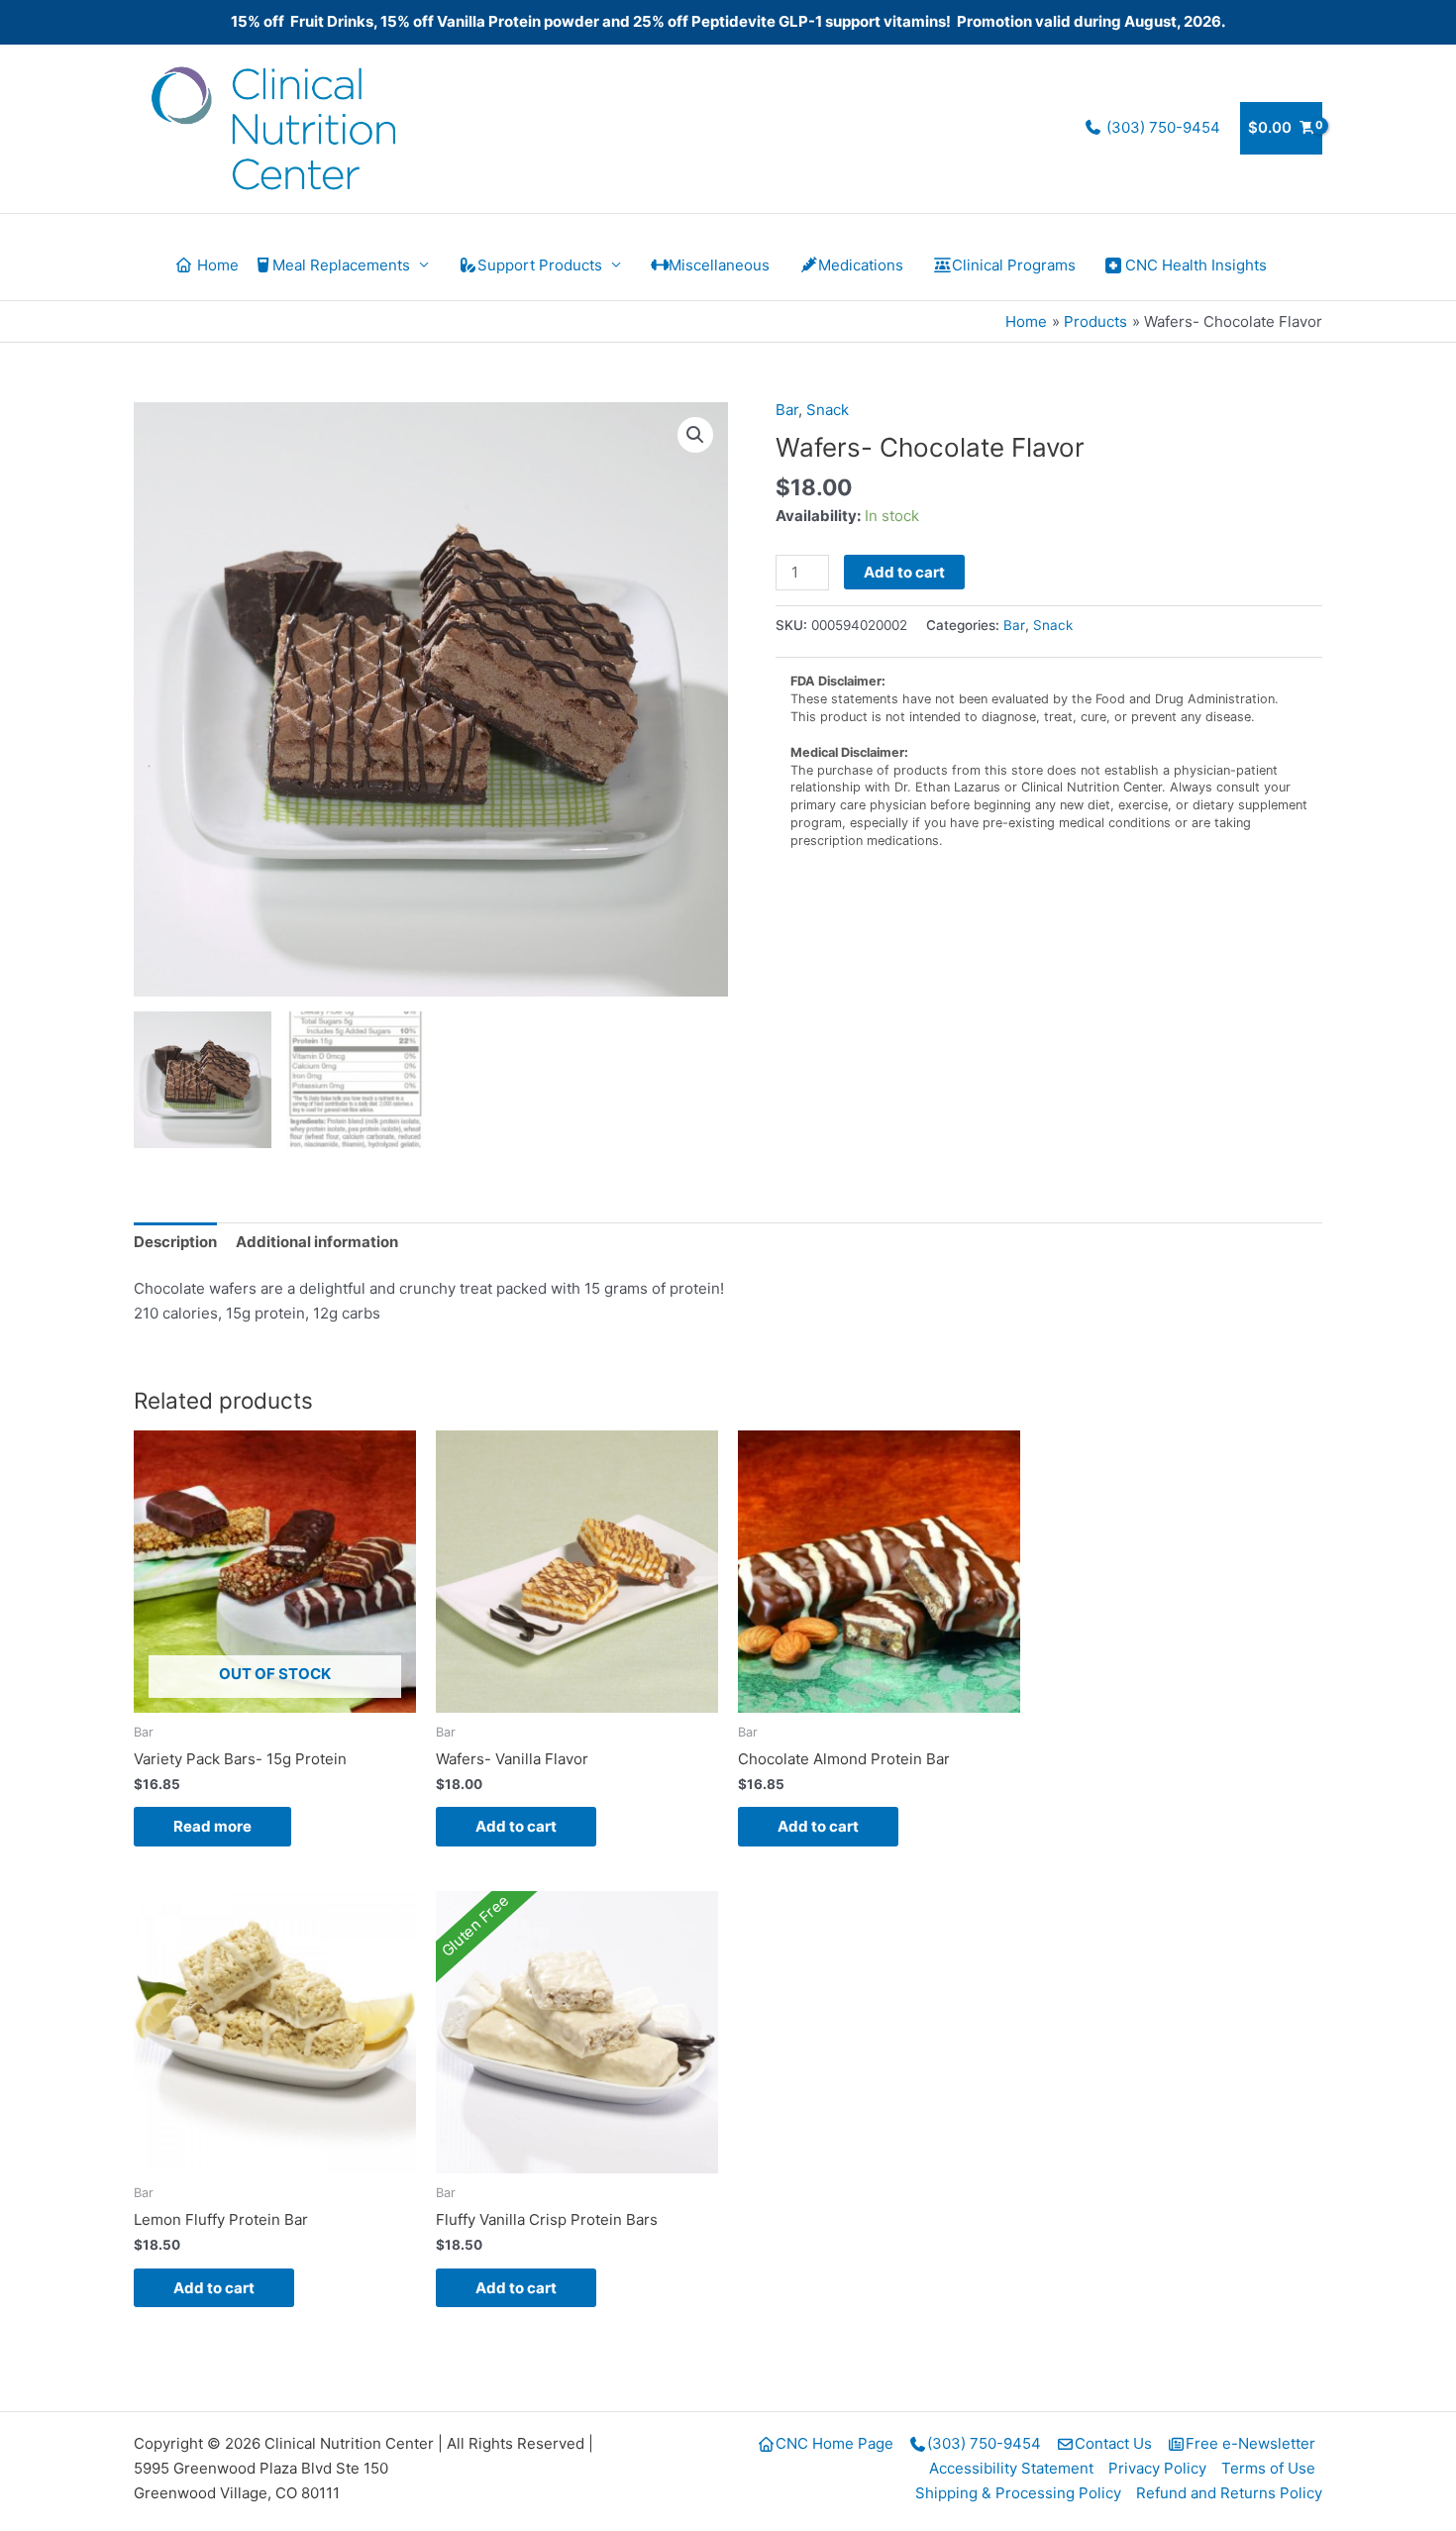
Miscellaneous (719, 265)
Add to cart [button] (516, 1826)
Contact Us (1113, 2443)
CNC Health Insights (1196, 265)
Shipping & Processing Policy (1018, 2493)
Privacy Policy (1157, 2468)
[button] (695, 435)
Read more (212, 1826)
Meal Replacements (341, 265)
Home (216, 265)
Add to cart (904, 572)
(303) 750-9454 (1161, 127)
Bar (787, 410)
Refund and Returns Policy (1229, 2493)
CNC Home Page (834, 2443)
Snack (828, 410)
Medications (861, 265)
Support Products (540, 265)
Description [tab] (175, 1242)
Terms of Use (1268, 2468)
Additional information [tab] (317, 1242)
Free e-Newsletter (1250, 2443)
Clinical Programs (1014, 265)
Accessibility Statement (1011, 2468)
